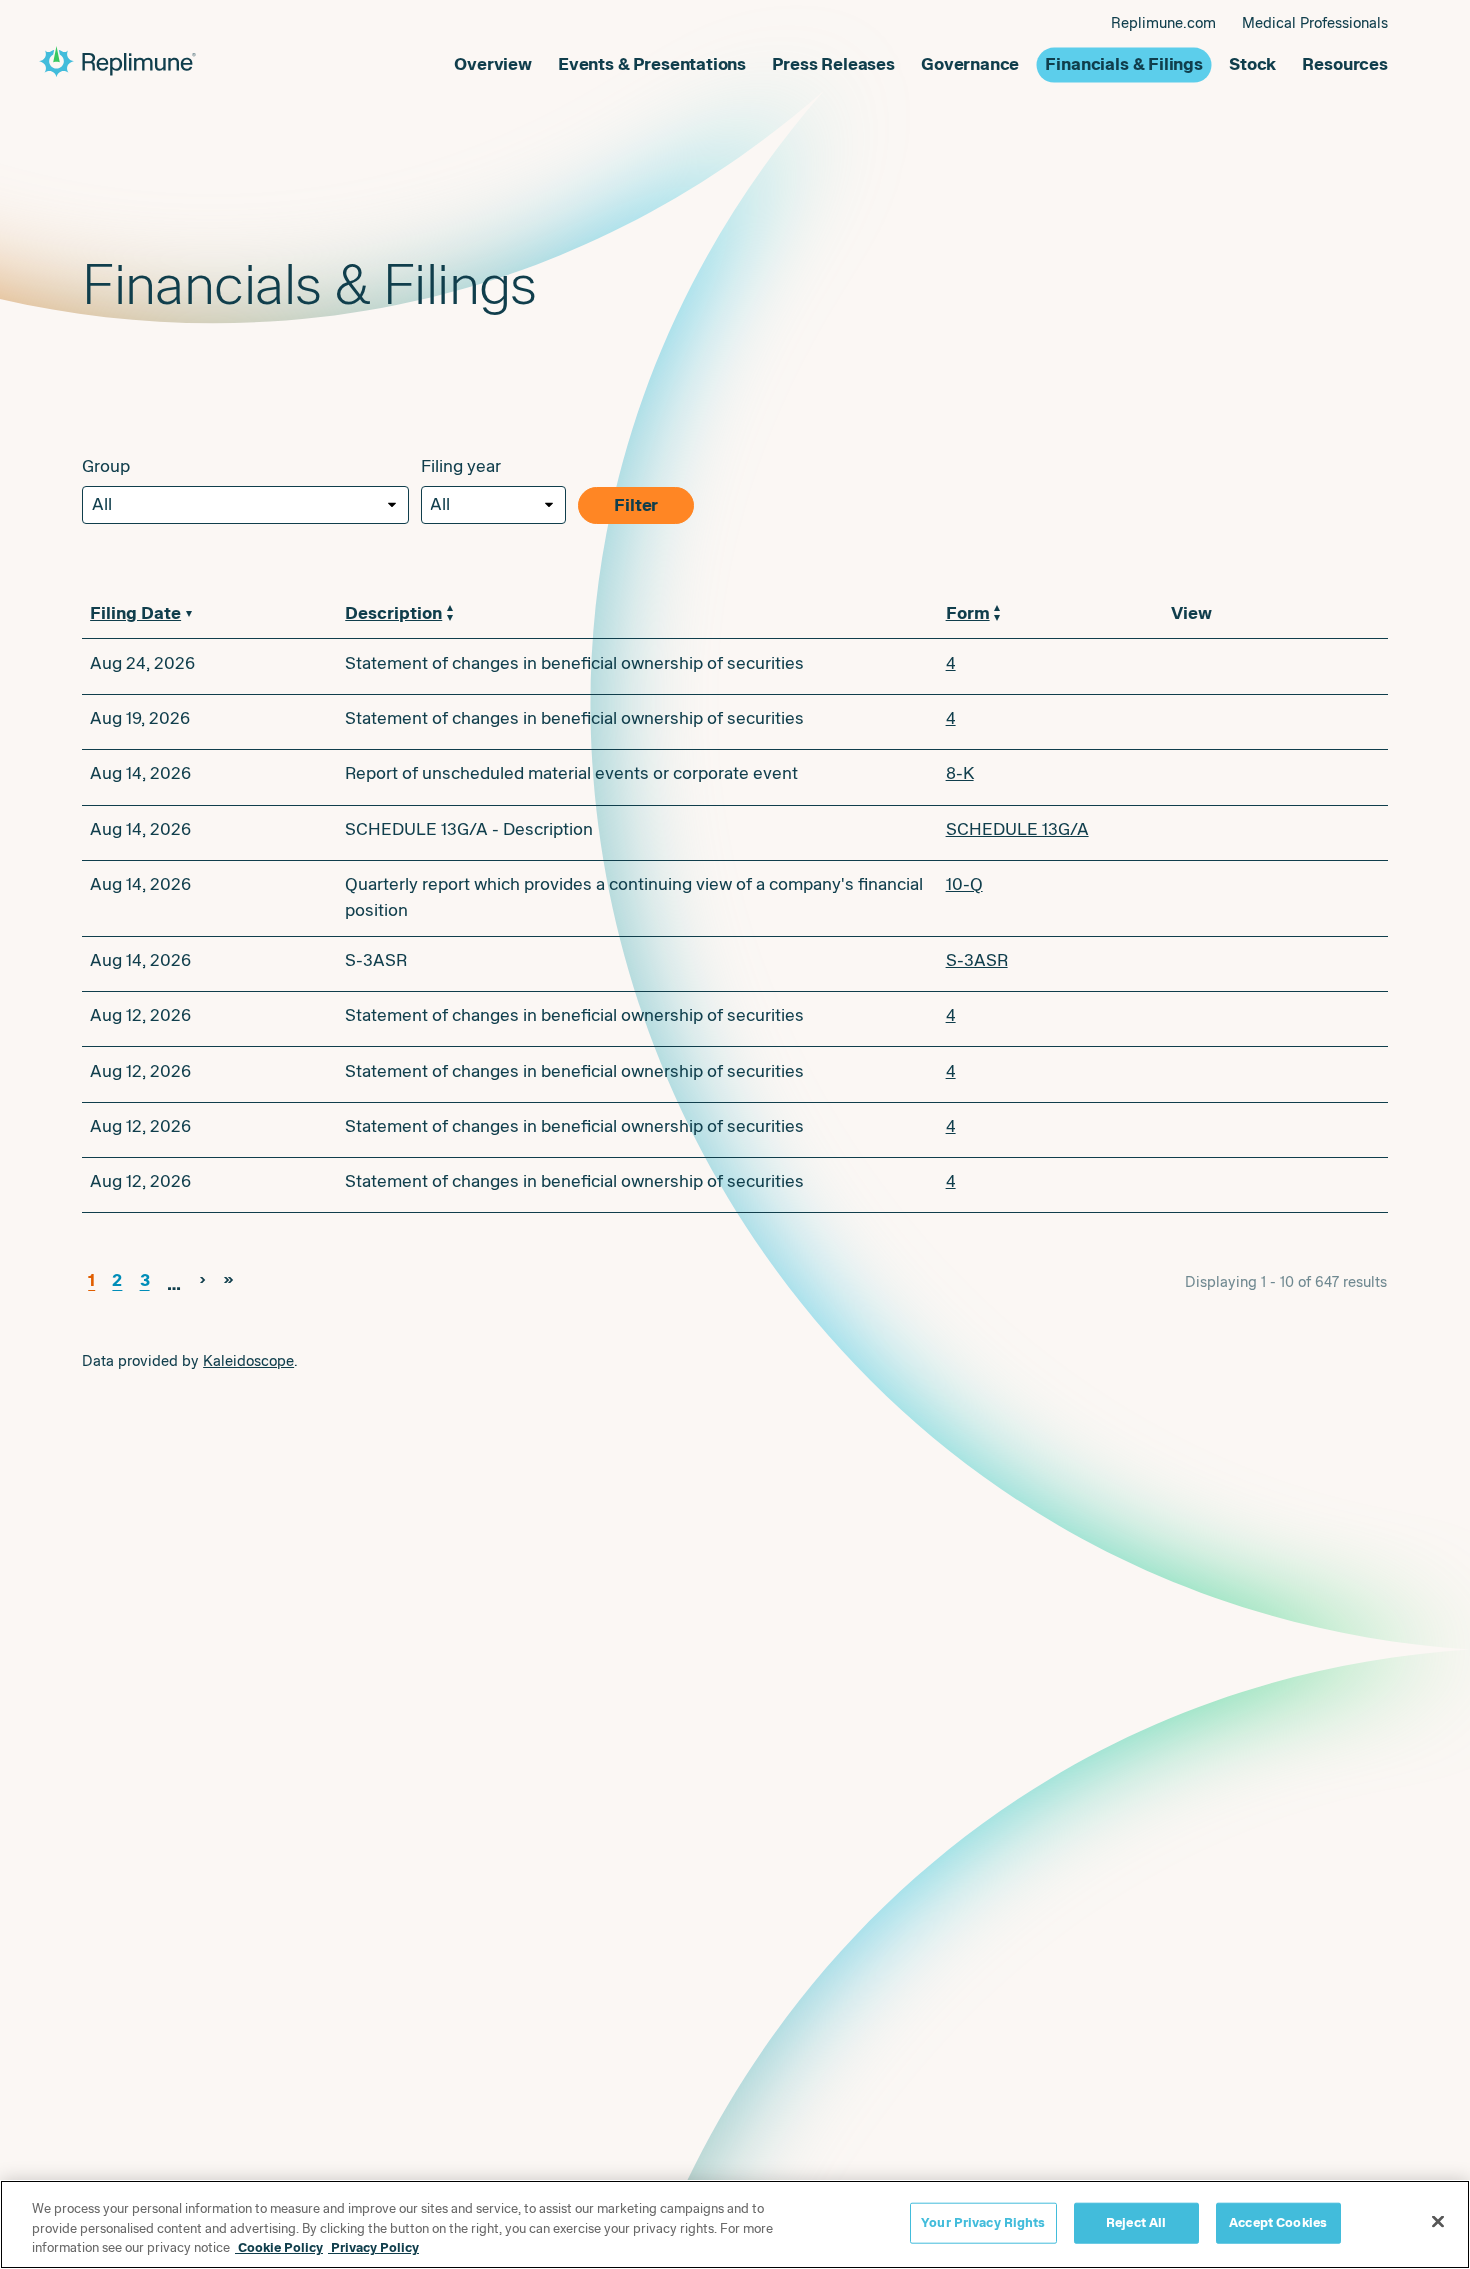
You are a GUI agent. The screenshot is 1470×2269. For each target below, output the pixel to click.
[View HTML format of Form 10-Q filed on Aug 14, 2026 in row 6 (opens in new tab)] (1315, 888)
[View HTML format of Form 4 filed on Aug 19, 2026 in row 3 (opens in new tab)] (1283, 722)
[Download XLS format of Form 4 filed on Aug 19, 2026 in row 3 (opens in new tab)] (1251, 722)
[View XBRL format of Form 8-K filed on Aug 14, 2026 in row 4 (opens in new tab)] (1283, 777)
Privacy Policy (373, 2248)
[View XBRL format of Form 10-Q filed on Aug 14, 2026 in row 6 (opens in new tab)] (1283, 888)
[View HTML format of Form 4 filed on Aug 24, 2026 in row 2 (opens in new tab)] (1283, 667)
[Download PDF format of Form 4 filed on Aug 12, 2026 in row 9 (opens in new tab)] (1187, 1075)
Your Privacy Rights (983, 2222)
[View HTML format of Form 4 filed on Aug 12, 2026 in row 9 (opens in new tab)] (1283, 1075)
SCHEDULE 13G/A (1017, 829)
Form (968, 613)
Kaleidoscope (248, 1361)
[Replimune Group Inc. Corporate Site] (246, 62)
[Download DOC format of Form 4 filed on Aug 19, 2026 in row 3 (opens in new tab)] (1219, 722)
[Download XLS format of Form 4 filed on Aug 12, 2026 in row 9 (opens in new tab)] (1251, 1075)
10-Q (964, 884)
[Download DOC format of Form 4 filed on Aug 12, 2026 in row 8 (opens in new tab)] (1219, 1019)
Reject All (1136, 2222)
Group (106, 466)
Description (393, 613)
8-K (960, 773)
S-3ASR (977, 960)
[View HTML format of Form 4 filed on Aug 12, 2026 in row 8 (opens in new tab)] (1283, 1019)
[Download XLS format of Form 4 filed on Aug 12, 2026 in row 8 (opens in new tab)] (1251, 1019)
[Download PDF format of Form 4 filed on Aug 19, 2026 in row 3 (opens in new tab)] (1187, 722)
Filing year (461, 466)
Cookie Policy (279, 2248)
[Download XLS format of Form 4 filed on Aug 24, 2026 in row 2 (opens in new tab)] (1251, 667)
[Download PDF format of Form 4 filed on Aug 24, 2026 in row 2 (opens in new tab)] (1187, 667)
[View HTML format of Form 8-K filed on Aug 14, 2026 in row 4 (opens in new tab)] (1315, 777)
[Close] (1438, 2221)
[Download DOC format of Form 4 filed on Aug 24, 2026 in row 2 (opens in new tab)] (1219, 667)
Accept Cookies (1278, 2222)
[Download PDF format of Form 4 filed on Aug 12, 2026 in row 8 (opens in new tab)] (1187, 1019)
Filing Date (135, 613)
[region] (735, 2224)
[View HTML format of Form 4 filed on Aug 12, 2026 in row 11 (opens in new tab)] (1283, 1185)
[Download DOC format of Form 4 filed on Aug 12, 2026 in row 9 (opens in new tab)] (1219, 1075)
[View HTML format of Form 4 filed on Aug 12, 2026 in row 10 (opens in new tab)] (1283, 1130)
